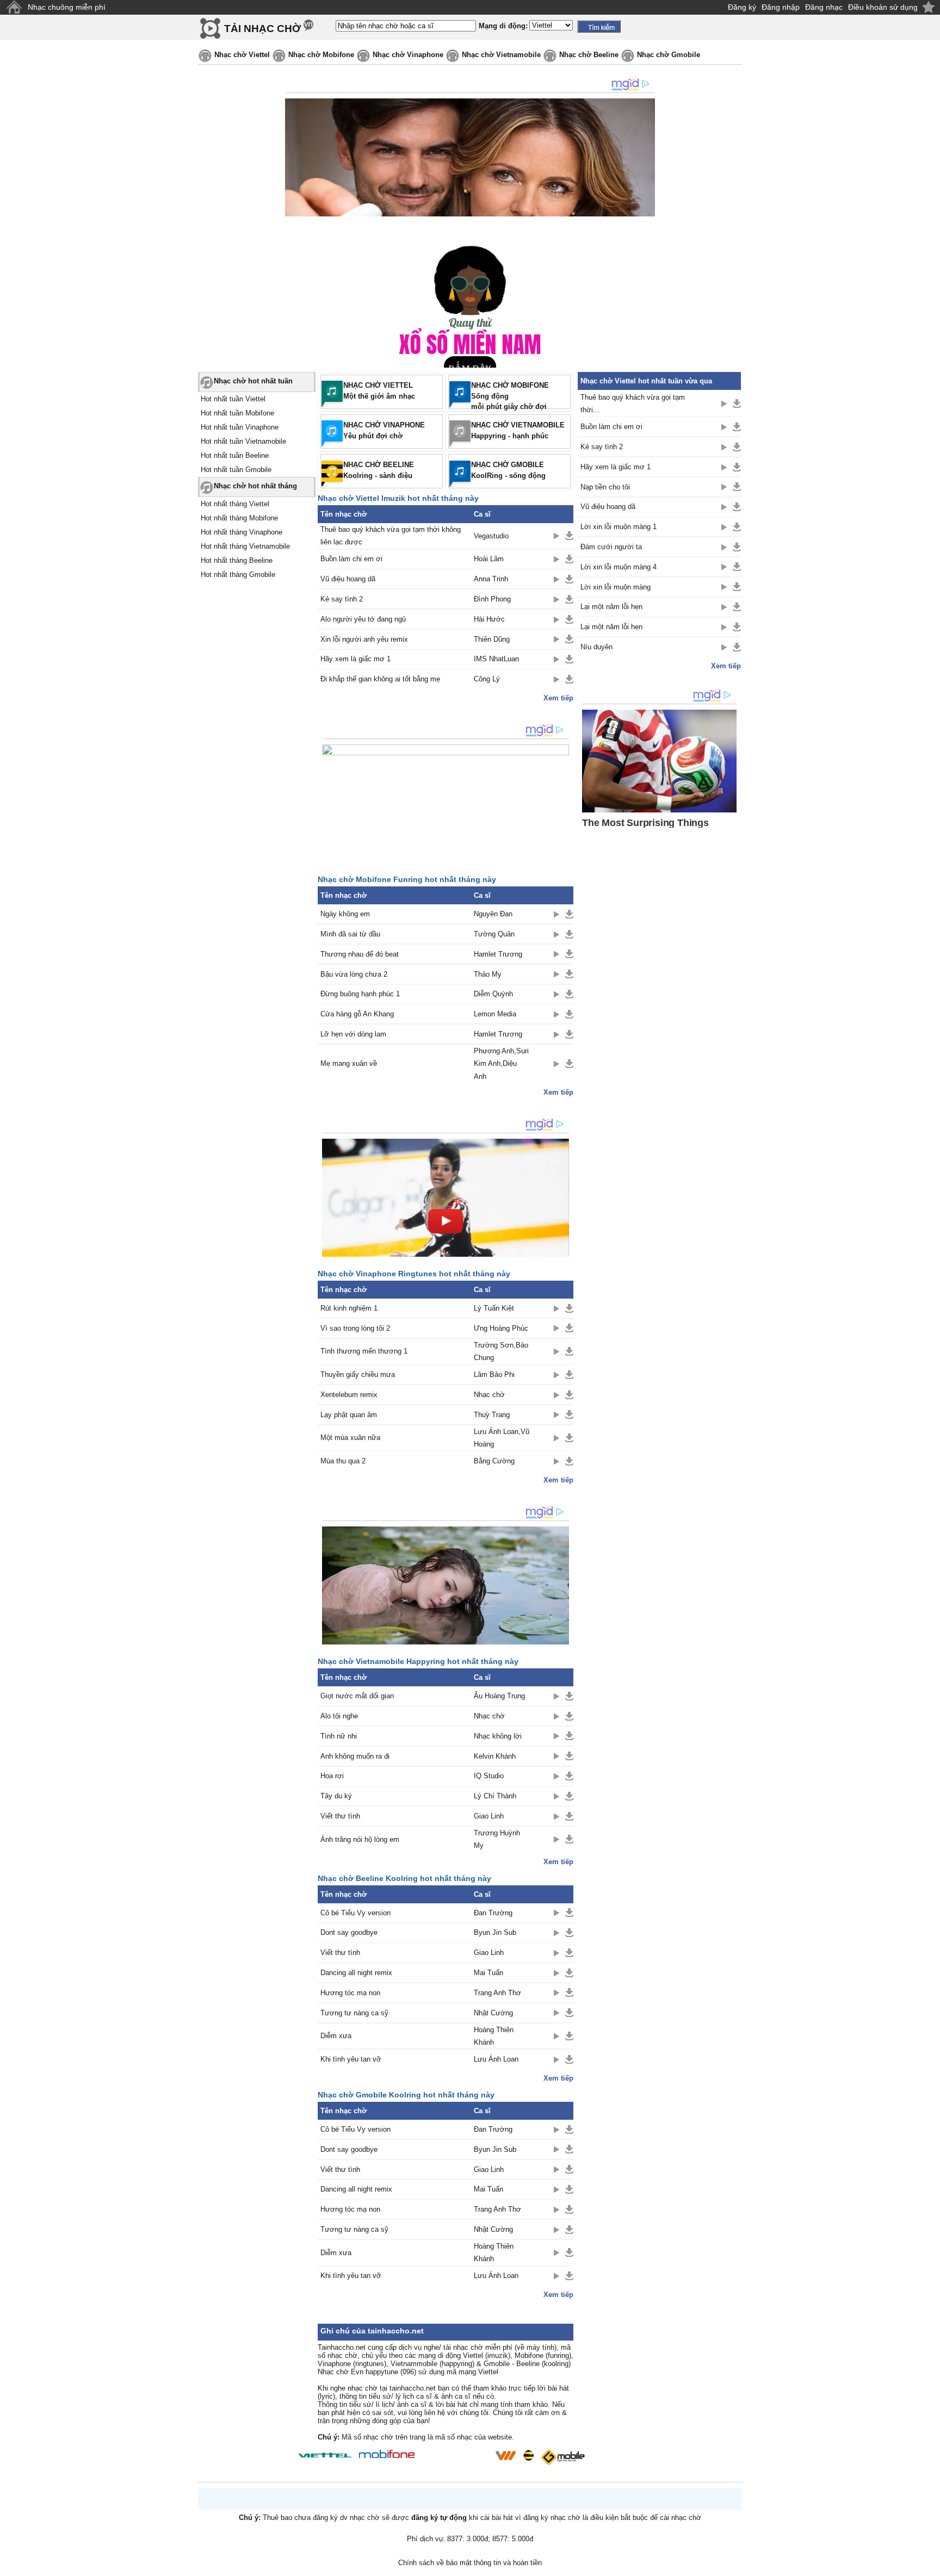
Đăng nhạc (824, 7)
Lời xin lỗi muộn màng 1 (619, 527)
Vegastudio (491, 536)
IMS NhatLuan (496, 659)
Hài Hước (489, 619)
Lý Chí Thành (495, 1796)
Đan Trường (493, 1913)
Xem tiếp (558, 698)
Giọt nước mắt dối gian (357, 1696)
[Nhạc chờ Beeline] (528, 2455)
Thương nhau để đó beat (360, 954)
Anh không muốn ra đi (355, 1756)
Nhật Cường (493, 2013)
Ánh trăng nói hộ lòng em (360, 1839)
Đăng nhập (781, 7)
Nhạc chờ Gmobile (669, 55)
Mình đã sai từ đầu (350, 934)
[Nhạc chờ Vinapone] (455, 2459)
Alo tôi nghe (339, 1716)
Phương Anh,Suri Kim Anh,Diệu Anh (501, 1064)
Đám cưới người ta (611, 547)
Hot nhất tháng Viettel (235, 504)
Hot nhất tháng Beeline (237, 560)
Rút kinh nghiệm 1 (349, 1308)
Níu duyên (596, 647)
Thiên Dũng (492, 639)
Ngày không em (345, 914)
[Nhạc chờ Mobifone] (387, 2455)
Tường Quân (494, 934)
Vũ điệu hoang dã (348, 579)
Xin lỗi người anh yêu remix (364, 639)
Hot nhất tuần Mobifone (237, 413)
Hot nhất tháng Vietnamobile (245, 546)
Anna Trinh (491, 579)
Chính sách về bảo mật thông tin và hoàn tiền (470, 2563)
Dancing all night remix (356, 1973)
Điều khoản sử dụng (883, 7)
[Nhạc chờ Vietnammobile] (505, 2455)
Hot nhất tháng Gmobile (238, 575)
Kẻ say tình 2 (342, 599)
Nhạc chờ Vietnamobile (501, 55)
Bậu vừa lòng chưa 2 (354, 974)
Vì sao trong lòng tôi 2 (355, 1328)
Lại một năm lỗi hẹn (611, 607)
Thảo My (488, 974)
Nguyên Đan (493, 914)
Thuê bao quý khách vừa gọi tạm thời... (633, 404)
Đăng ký (742, 7)
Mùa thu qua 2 (343, 1461)
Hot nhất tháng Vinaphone (242, 532)
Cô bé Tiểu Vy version (355, 1913)
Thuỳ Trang (492, 1415)
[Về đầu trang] (929, 2565)
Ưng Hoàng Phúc (501, 1328)
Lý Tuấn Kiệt (494, 1308)
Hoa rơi (332, 1776)
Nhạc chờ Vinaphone (408, 55)
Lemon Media (495, 1014)
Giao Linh (489, 1816)
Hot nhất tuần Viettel (233, 399)
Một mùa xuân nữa (350, 1438)
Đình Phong (492, 599)
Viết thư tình (340, 1816)
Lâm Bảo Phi (494, 1374)
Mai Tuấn (488, 1973)
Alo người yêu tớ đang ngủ (363, 619)
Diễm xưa (336, 2036)
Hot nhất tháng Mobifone (239, 518)
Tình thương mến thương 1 (364, 1351)
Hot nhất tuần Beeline (235, 455)
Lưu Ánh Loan (496, 2059)
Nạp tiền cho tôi (605, 487)
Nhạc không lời (498, 1736)
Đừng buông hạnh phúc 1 (360, 994)
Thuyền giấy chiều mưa (358, 1374)
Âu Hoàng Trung (499, 1696)
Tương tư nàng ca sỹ (354, 2013)
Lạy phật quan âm (349, 1415)
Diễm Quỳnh (493, 994)
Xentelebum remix (349, 1395)
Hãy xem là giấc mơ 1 (355, 659)
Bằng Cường (494, 1461)
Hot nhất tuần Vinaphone (240, 427)
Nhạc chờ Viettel (242, 55)
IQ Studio (489, 1776)
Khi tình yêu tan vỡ (351, 2059)
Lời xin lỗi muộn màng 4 (619, 567)
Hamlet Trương (498, 954)
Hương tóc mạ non (350, 1993)
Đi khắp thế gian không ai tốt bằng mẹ (380, 679)
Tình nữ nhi (339, 1736)
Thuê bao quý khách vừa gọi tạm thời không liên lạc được (391, 536)
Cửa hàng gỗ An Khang (357, 1014)
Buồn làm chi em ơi (351, 559)
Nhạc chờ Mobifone (321, 55)
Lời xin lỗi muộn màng (616, 587)
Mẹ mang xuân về (349, 1063)
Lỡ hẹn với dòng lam (353, 1034)
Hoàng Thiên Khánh (494, 2036)
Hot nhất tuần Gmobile (236, 470)
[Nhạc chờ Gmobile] (562, 2457)
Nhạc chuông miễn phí (67, 7)
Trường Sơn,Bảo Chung (501, 1351)
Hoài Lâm (489, 559)
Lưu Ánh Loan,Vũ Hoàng (502, 1438)
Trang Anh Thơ (497, 1993)
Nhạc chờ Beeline (589, 55)
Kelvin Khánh (495, 1756)
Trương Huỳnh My (497, 1839)
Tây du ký (336, 1796)
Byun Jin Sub (495, 1932)
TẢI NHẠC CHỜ (262, 29)
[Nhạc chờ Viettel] (325, 2455)
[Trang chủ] (14, 7)
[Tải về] (569, 536)
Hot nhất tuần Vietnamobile (243, 441)
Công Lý (487, 679)
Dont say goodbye (349, 1932)
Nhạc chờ (489, 1395)
